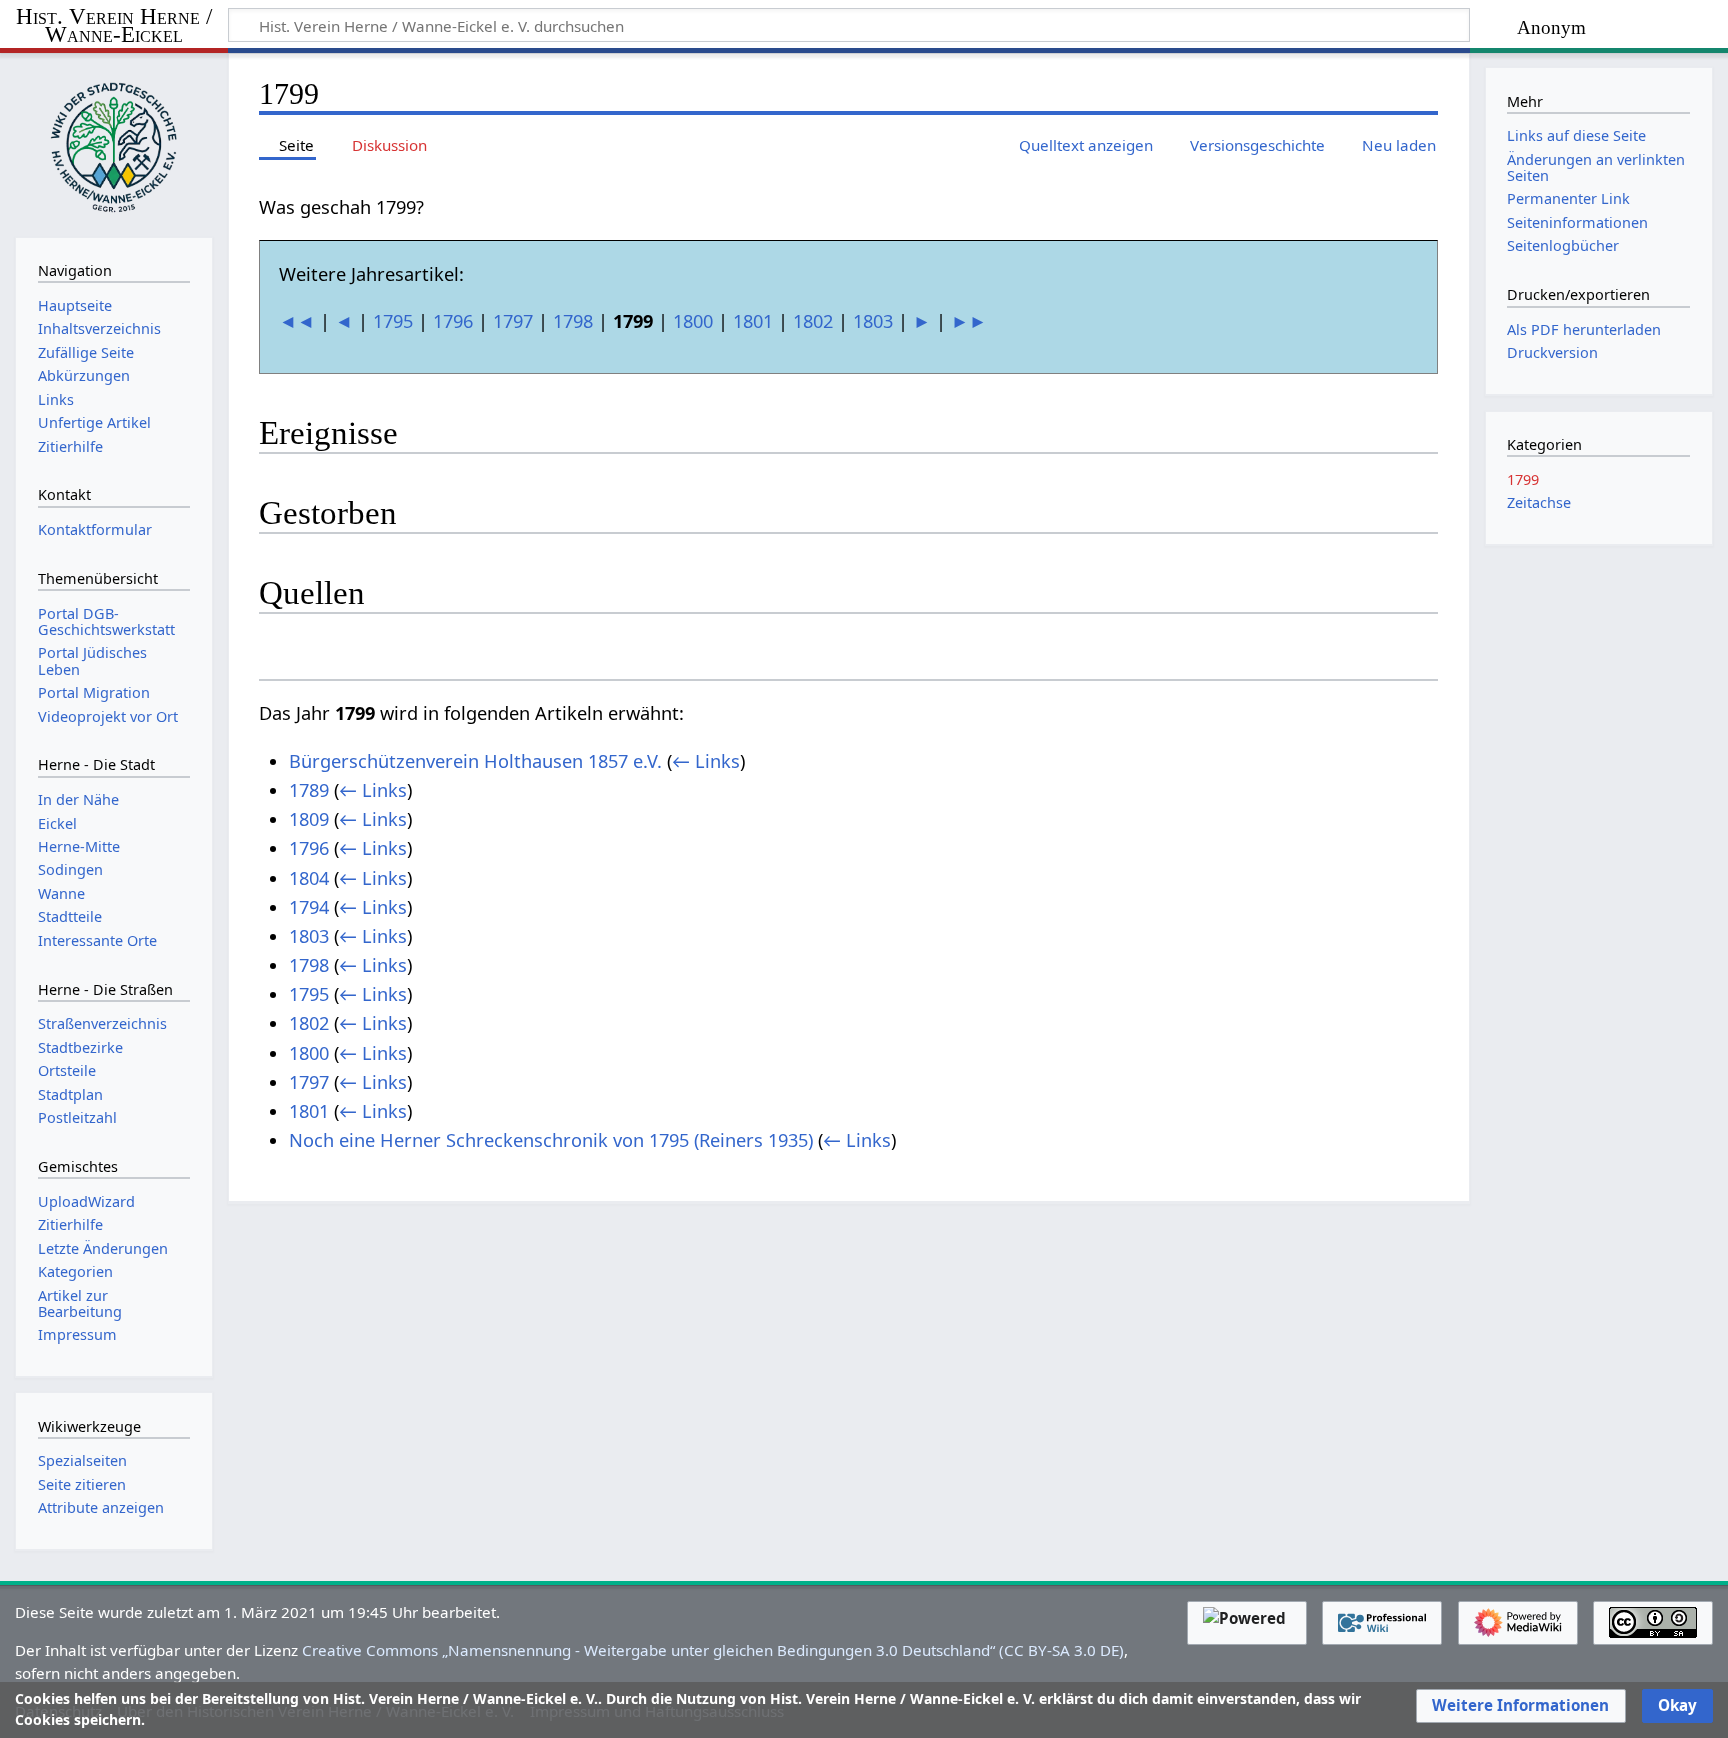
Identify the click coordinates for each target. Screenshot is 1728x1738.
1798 (573, 321)
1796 (453, 321)
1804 (309, 878)
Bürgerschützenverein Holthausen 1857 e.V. (475, 761)
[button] (1520, 1706)
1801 (753, 321)
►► (969, 321)
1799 (1523, 479)
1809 (309, 819)
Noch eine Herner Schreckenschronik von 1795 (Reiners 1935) (551, 1140)
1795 (393, 321)
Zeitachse (1539, 502)
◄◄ (297, 321)
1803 (873, 321)
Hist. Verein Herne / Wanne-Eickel (114, 26)
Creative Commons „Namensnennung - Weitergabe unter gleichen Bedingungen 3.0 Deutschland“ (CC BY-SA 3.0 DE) (713, 1650)
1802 (813, 321)
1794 (309, 907)
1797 (513, 321)
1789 (309, 790)
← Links (706, 761)
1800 (693, 321)
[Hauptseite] (114, 143)
